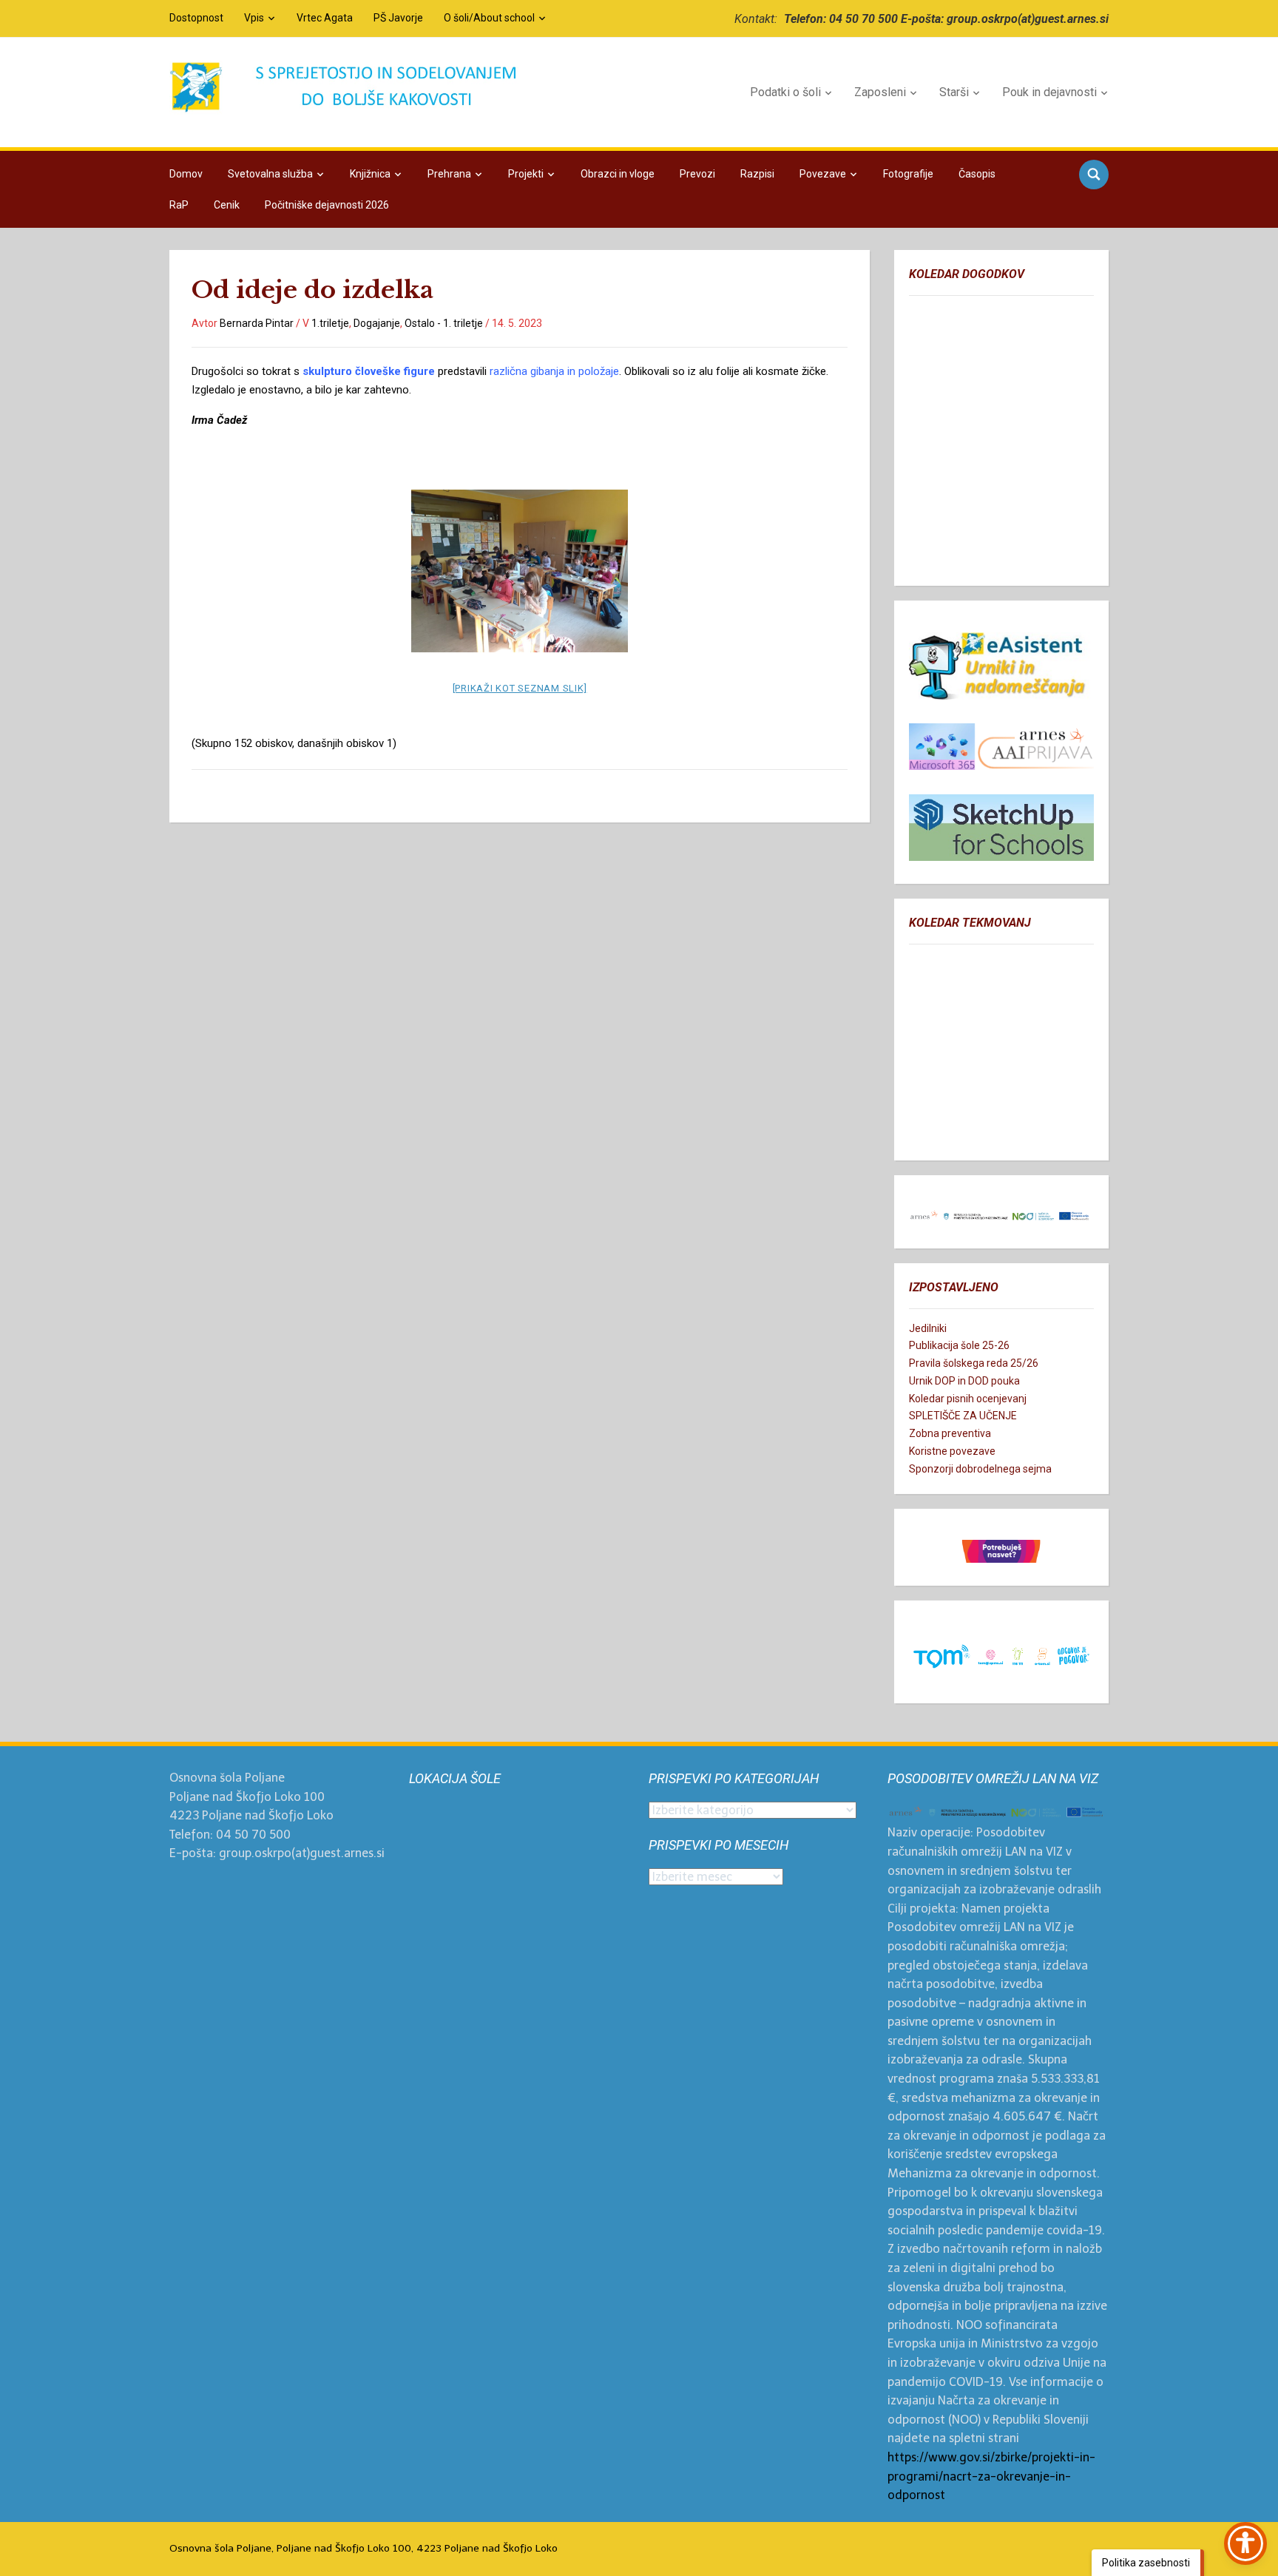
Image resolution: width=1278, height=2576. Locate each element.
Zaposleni (880, 92)
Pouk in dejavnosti (1049, 92)
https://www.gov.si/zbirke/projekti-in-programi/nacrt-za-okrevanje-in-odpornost (991, 2476)
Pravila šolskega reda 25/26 (974, 1363)
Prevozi (697, 174)
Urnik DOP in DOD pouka (964, 1381)
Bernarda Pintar (257, 323)
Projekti (526, 174)
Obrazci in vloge (618, 174)
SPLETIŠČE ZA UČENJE (963, 1416)
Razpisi (757, 174)
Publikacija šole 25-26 (959, 1345)
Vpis (254, 18)
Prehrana (449, 174)
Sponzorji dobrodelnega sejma (980, 1469)
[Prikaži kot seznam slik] (520, 688)
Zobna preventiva (950, 1433)
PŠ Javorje (398, 18)
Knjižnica (370, 174)
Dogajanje (377, 323)
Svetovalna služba (270, 174)
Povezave (823, 174)
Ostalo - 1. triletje (444, 323)
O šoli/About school (489, 18)
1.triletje (330, 323)
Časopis (977, 174)
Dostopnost (196, 18)
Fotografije (908, 174)
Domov (186, 174)
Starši (954, 92)
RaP (179, 205)
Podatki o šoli (785, 92)
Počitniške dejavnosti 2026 (327, 205)
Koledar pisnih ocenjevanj (968, 1399)
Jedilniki (928, 1328)
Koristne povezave (952, 1451)
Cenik (227, 205)
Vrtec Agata (325, 18)
